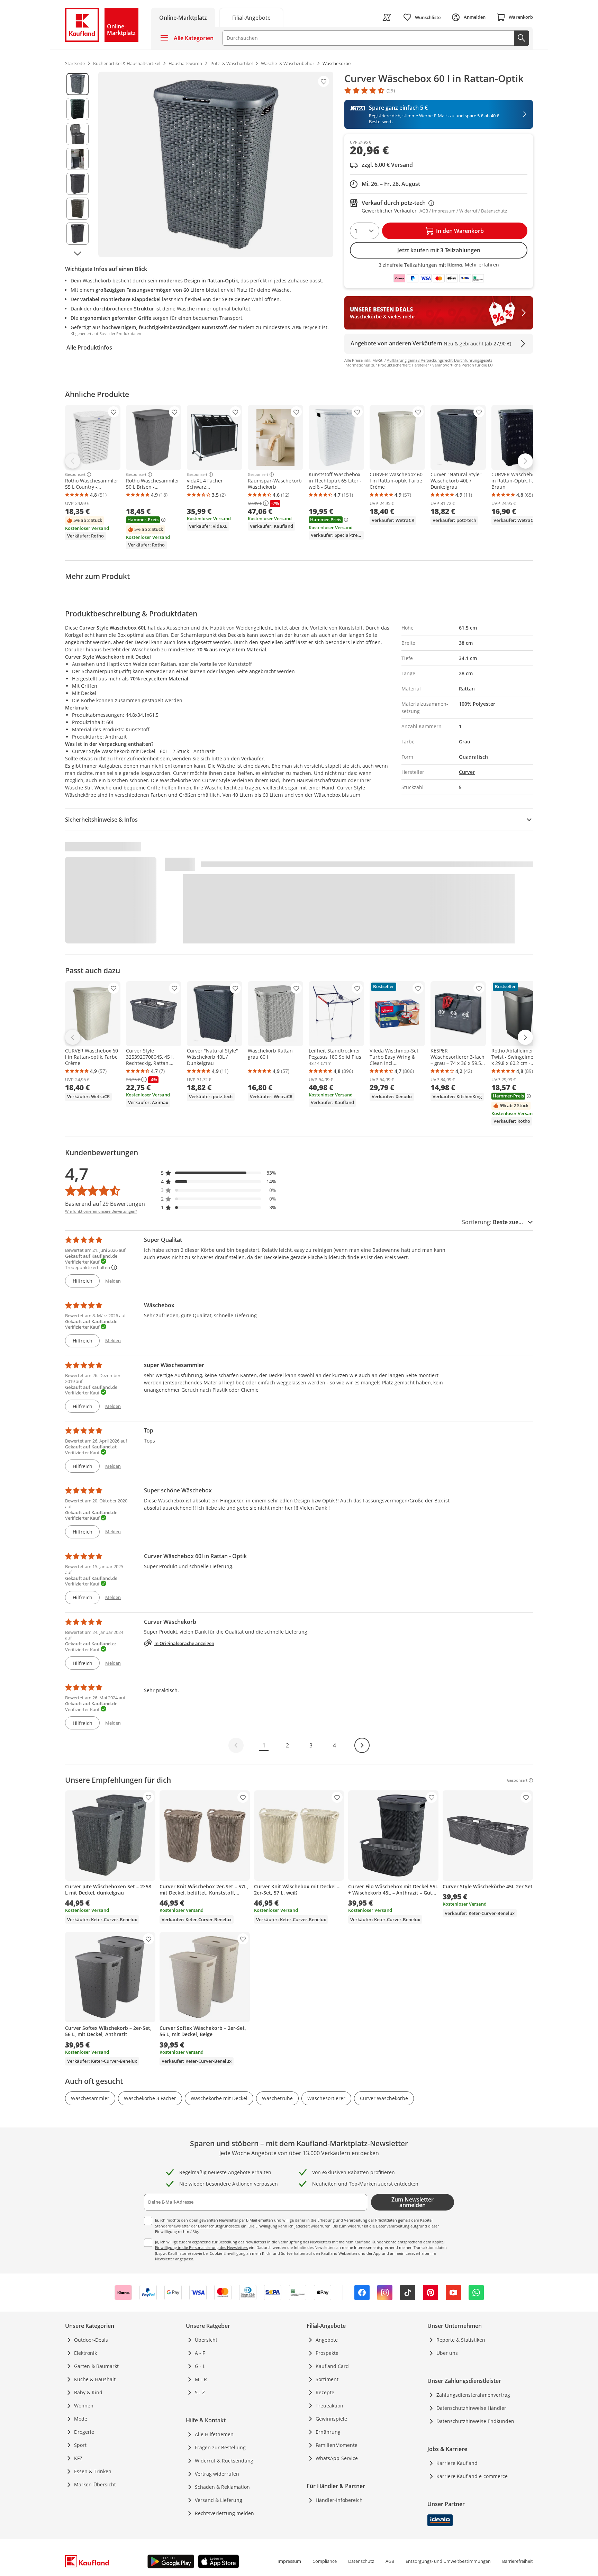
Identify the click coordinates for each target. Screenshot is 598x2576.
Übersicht (206, 2340)
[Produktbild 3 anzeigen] (78, 134)
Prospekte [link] (327, 2353)
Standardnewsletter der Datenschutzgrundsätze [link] (197, 2226)
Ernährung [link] (328, 2432)
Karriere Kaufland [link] (457, 2463)
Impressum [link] (289, 2561)
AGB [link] (390, 2561)
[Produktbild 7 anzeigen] (78, 234)
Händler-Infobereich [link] (339, 2500)
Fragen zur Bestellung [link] (220, 2447)
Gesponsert (75, 474)
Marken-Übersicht (95, 2484)
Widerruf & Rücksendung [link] (224, 2461)
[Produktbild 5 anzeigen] (78, 184)
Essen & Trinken (93, 2471)
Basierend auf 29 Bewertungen (105, 1204)
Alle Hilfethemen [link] (214, 2434)
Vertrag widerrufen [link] (217, 2474)
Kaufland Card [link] (332, 2366)
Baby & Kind (88, 2392)
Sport (80, 2445)
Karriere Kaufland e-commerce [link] (472, 2476)
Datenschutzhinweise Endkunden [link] (475, 2421)
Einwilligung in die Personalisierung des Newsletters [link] (201, 2247)
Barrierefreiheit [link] (518, 2561)
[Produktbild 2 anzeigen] (78, 109)
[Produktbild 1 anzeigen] (78, 84)
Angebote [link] (327, 2340)
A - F (200, 2353)
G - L (200, 2366)
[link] (251, 17)
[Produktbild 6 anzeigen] (78, 209)
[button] (219, 1173)
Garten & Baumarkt (96, 2366)
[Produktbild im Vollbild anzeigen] (216, 164)
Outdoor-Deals (91, 2340)
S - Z (200, 2392)
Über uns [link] (447, 2353)
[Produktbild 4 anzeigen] (78, 159)
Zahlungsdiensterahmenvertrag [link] (473, 2395)
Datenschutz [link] (361, 2561)
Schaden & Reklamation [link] (222, 2487)
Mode (81, 2419)
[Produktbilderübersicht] (78, 164)
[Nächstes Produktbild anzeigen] (78, 253)
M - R (201, 2379)
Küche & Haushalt (95, 2379)
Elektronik (85, 2353)
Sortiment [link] (327, 2379)
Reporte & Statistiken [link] (461, 2340)
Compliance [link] (325, 2561)
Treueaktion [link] (329, 2406)
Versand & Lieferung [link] (219, 2500)
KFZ (78, 2458)
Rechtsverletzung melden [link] (224, 2513)
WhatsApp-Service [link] (337, 2458)
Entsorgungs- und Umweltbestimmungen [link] (448, 2561)
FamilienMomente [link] (337, 2445)
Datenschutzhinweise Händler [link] (471, 2408)
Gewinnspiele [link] (331, 2419)
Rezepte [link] (325, 2392)
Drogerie (84, 2432)
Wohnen (84, 2406)
